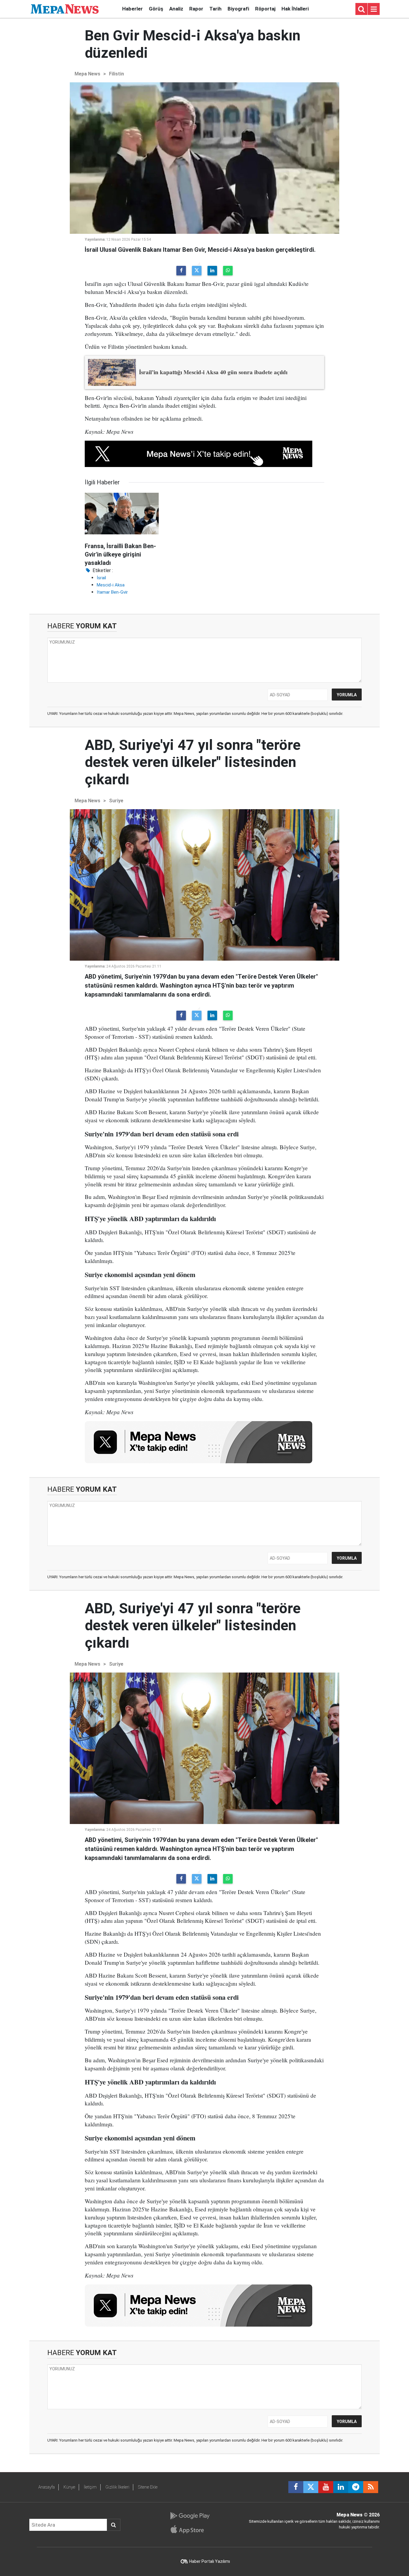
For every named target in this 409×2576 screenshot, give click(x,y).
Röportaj (265, 9)
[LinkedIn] (212, 271)
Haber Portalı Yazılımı (210, 2561)
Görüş (156, 9)
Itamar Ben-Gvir (112, 592)
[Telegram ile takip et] (356, 2487)
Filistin (116, 74)
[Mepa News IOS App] (190, 2529)
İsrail (101, 578)
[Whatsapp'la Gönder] (228, 271)
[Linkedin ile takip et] (341, 2487)
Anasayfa (47, 2487)
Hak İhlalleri (295, 9)
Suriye (116, 801)
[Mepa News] (65, 9)
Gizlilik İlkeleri (117, 2487)
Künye (69, 2487)
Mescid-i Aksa (111, 585)
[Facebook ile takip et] (296, 2487)
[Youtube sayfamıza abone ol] (326, 2487)
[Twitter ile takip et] (311, 2487)
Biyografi (238, 9)
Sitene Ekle (148, 2487)
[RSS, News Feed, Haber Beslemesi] (371, 2487)
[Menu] (374, 9)
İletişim (90, 2487)
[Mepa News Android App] (190, 2516)
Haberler (132, 9)
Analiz (176, 9)
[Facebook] (181, 271)
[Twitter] (197, 271)
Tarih (215, 9)
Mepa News (87, 74)
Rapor (196, 9)
